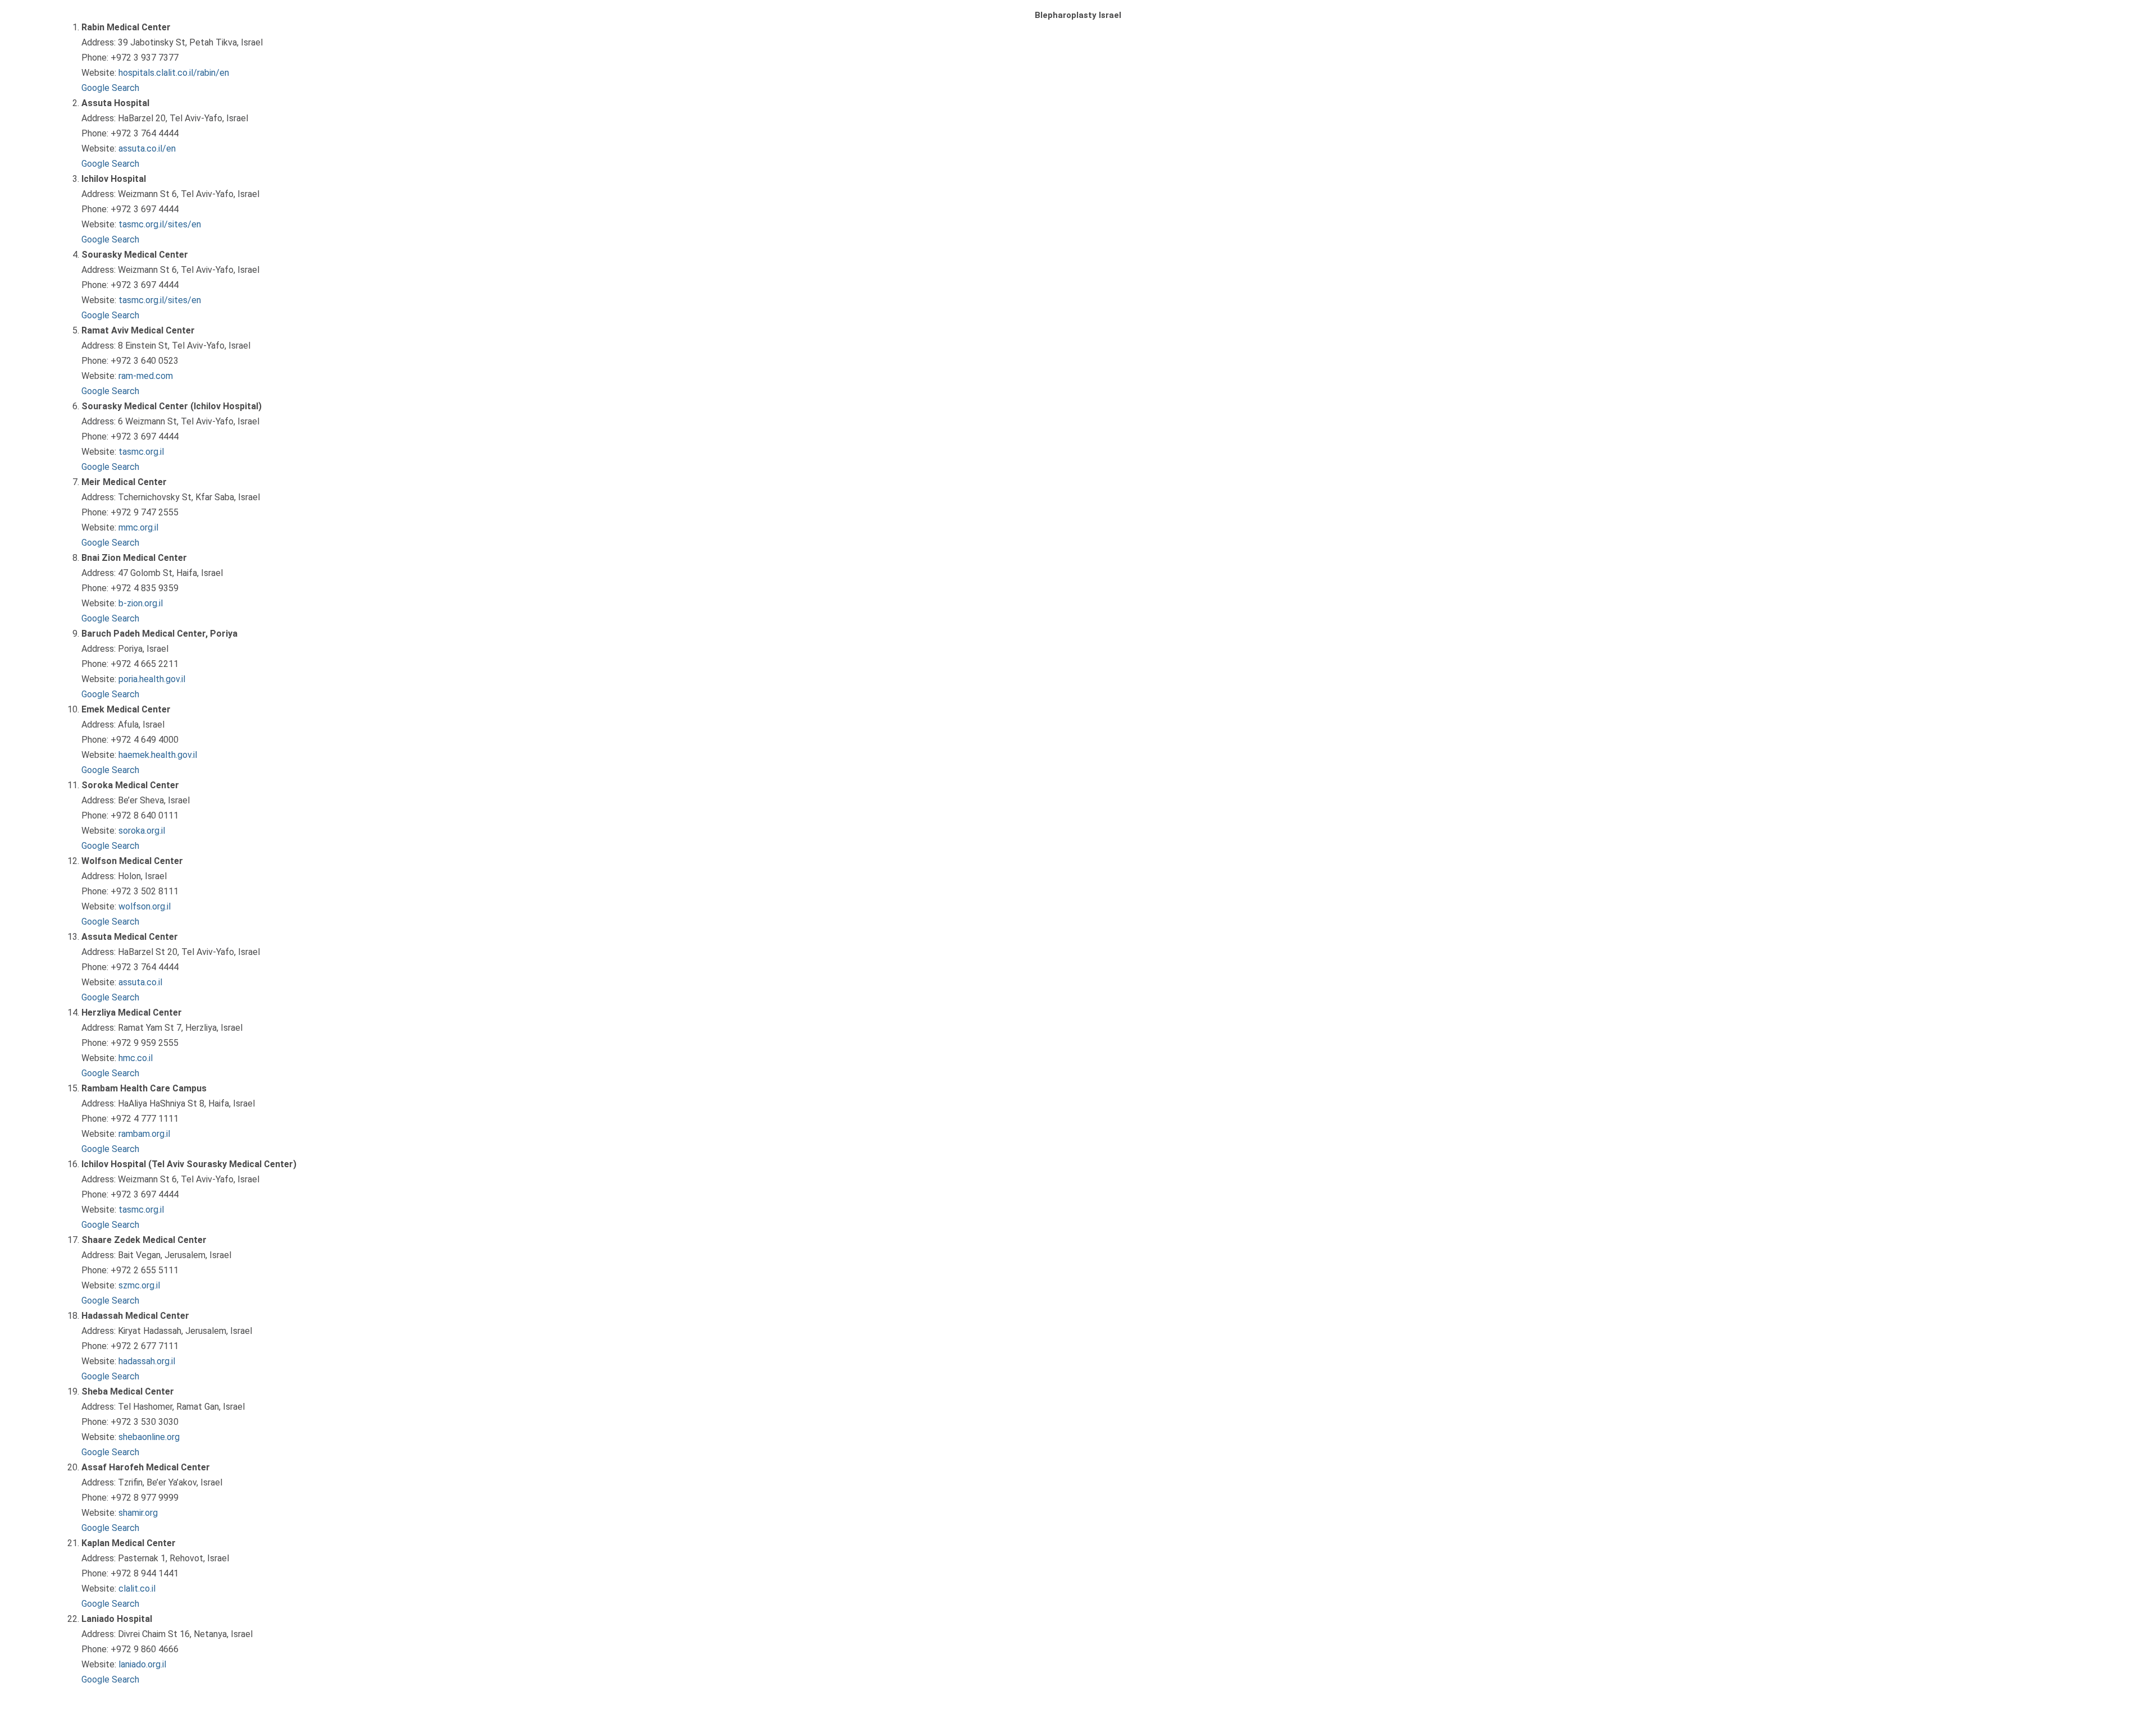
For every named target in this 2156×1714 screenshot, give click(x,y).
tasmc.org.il (141, 452)
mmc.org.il (138, 527)
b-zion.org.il (141, 603)
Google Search (110, 88)
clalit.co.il (137, 1589)
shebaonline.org (149, 1437)
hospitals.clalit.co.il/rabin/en (174, 73)
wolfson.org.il (145, 906)
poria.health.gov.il (152, 679)
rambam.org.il (144, 1134)
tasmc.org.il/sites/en (160, 224)
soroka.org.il (142, 831)
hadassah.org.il (147, 1361)
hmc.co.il (136, 1058)
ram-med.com (146, 376)
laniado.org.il (142, 1664)
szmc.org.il (139, 1285)
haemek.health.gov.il (158, 755)
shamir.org (138, 1513)
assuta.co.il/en (147, 148)
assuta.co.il (140, 982)
